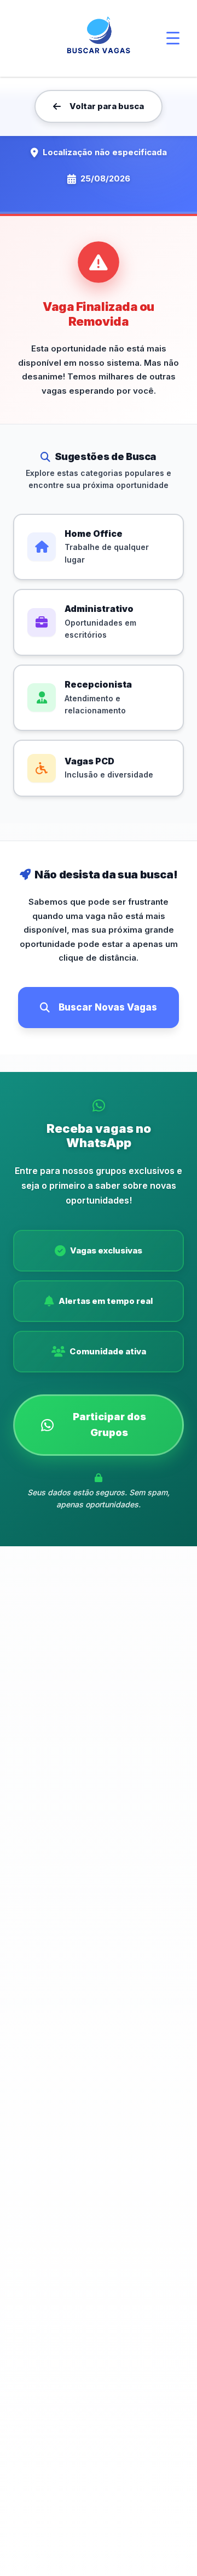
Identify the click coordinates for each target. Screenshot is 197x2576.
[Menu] (173, 38)
